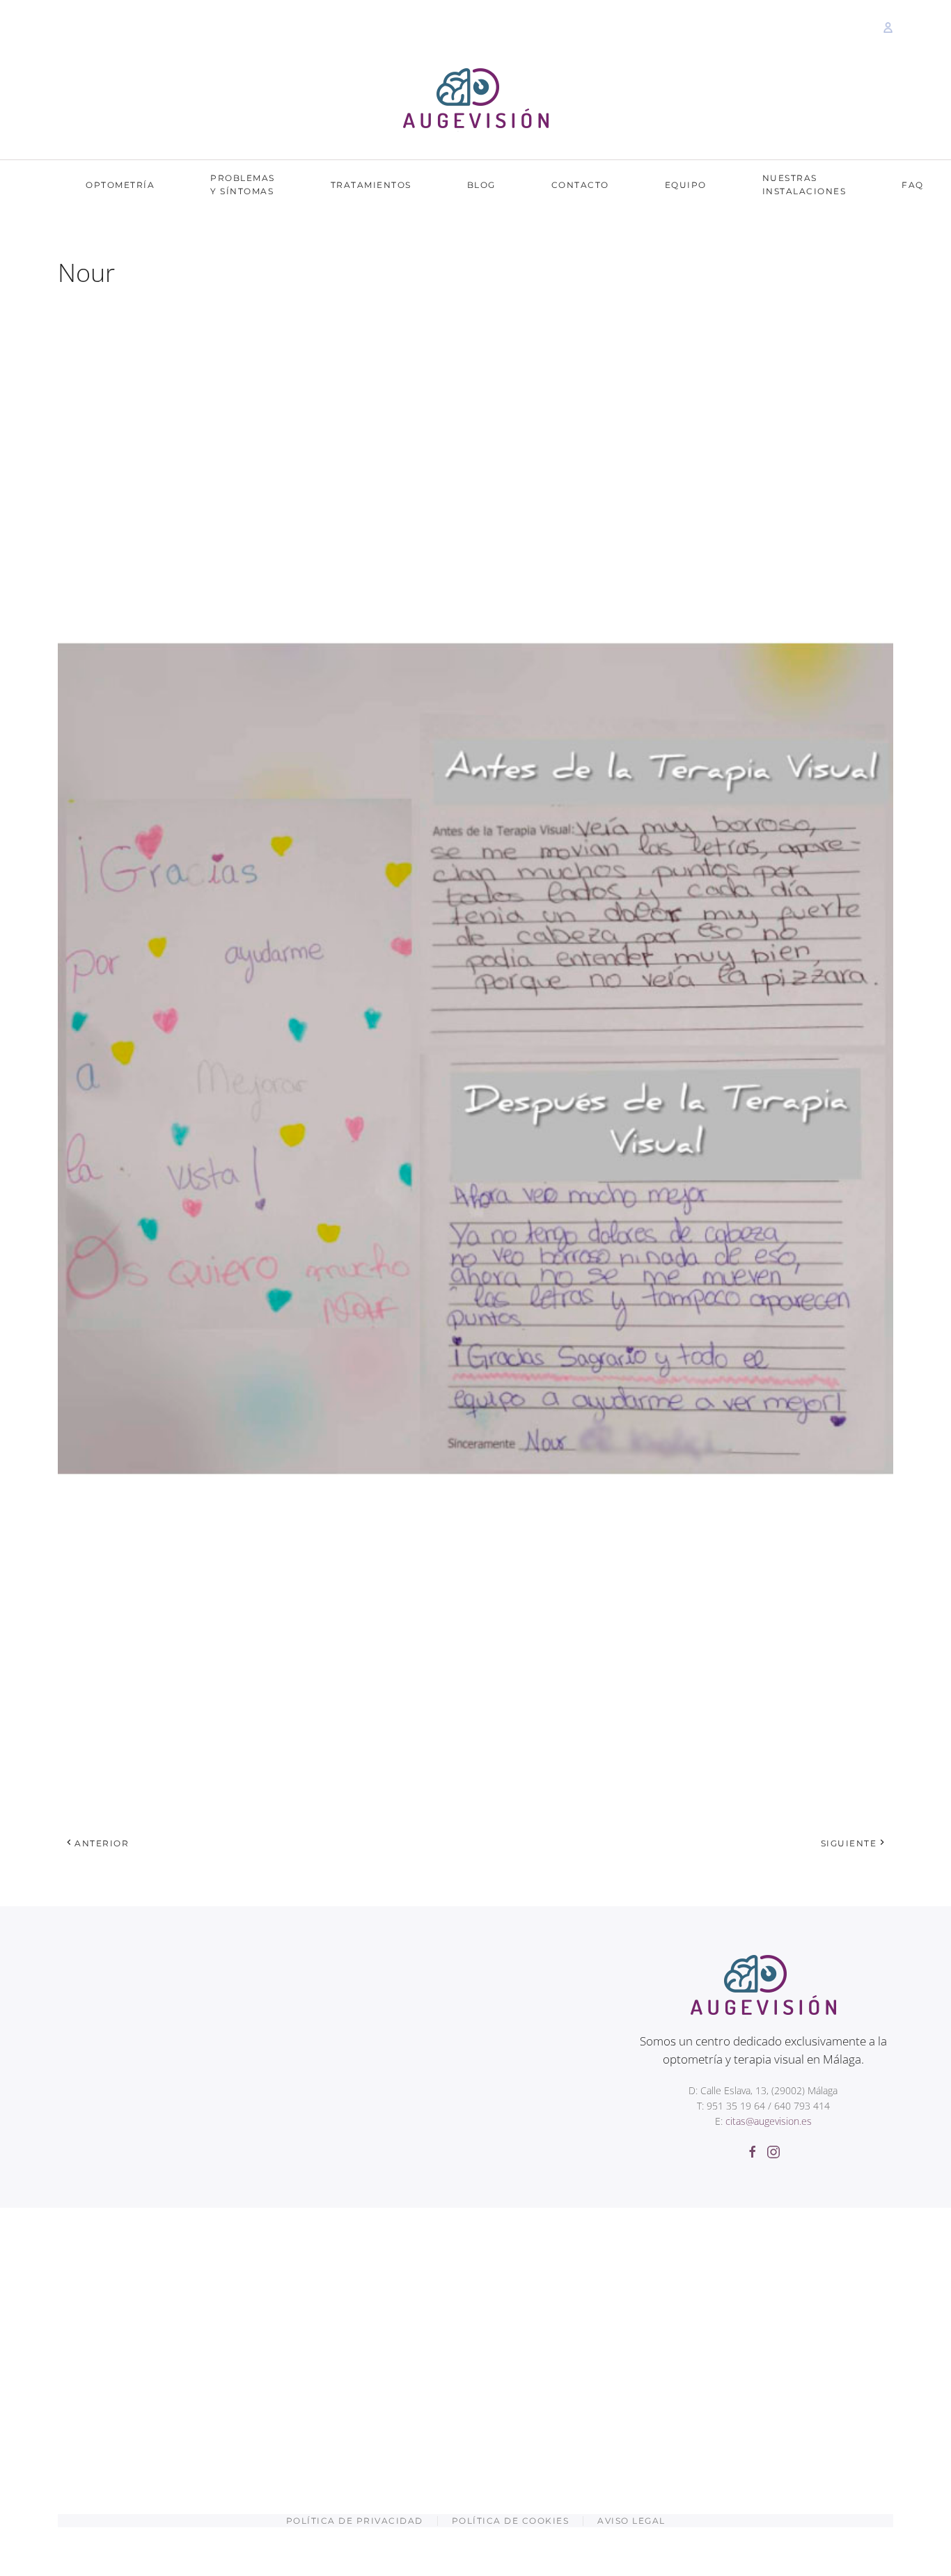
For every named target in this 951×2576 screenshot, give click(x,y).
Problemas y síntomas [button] (243, 184)
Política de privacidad (355, 2521)
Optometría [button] (120, 185)
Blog (481, 185)
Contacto (580, 185)
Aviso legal (631, 2521)
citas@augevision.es (769, 2121)
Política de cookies (511, 2521)
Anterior (102, 1843)
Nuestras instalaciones (804, 184)
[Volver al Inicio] (476, 100)
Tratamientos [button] (371, 185)
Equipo (686, 185)
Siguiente (849, 1843)
